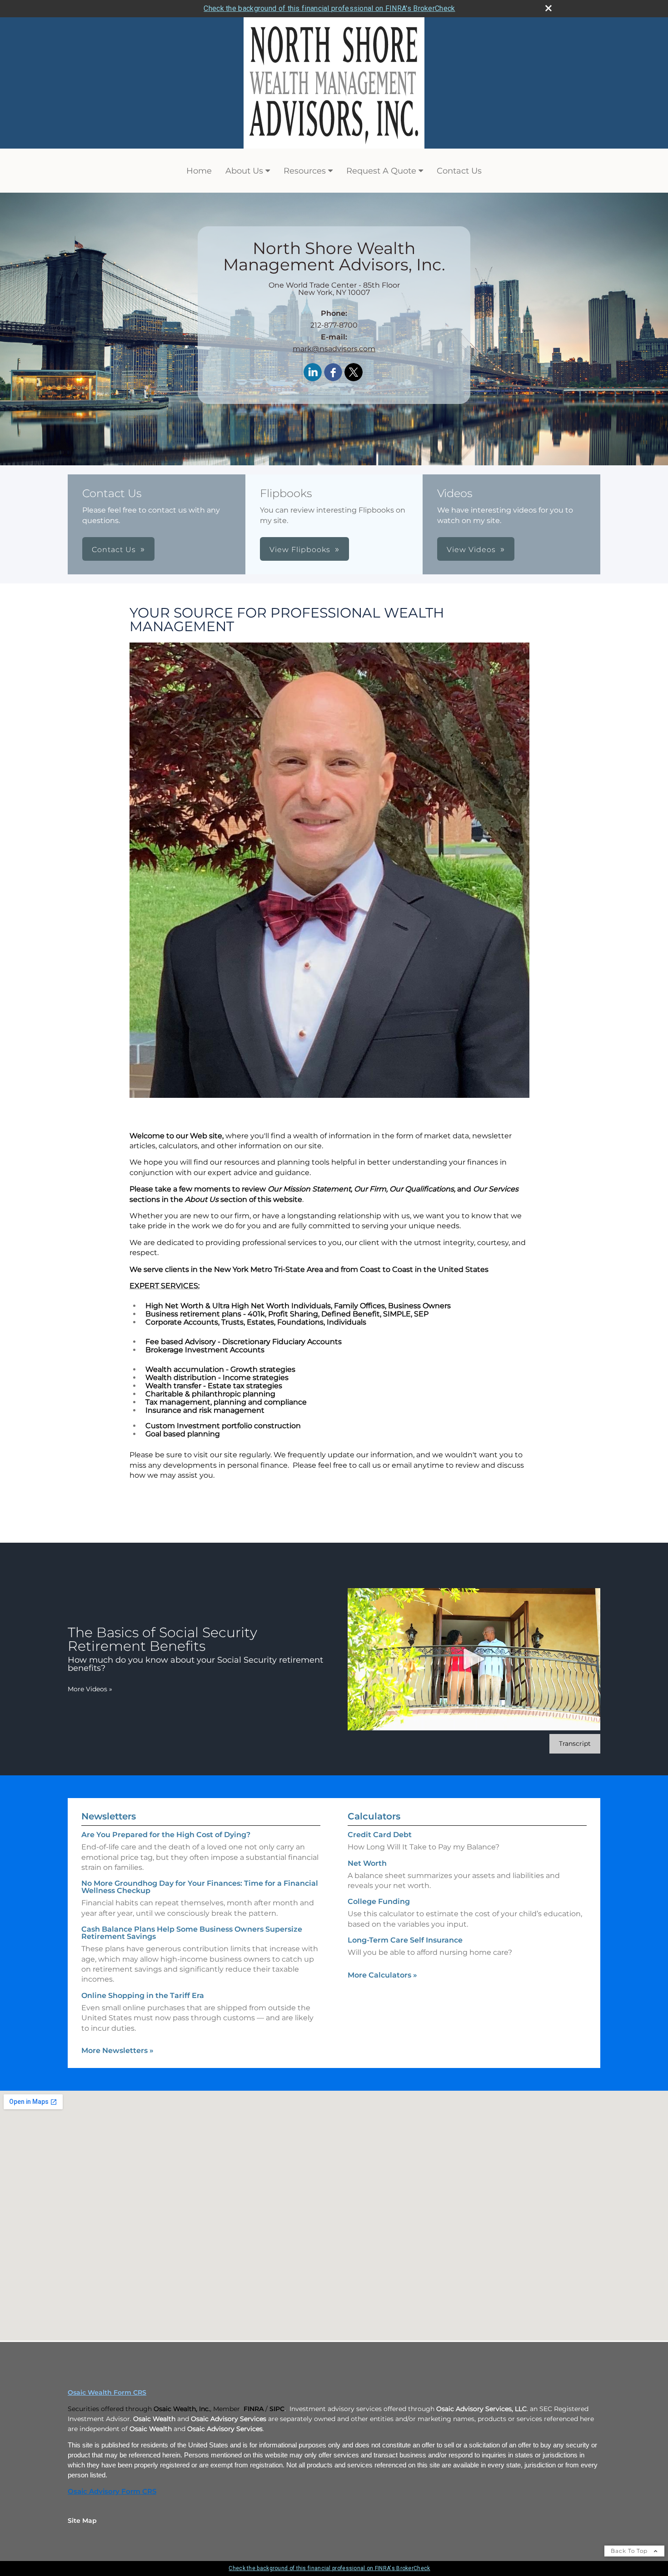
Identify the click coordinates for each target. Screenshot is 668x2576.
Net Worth (367, 1863)
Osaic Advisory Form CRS (112, 2491)
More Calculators (382, 1975)
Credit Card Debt (380, 1835)
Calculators (374, 1816)
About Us (244, 171)
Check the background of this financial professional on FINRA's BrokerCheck (329, 8)
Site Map (82, 2521)
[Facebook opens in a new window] (333, 373)
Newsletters (109, 1816)
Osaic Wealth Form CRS (107, 2392)
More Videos (90, 1689)
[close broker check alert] (548, 8)
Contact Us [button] (114, 550)
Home (199, 171)
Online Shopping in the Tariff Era (143, 1996)
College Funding (379, 1901)
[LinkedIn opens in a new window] (313, 373)
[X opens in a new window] (354, 373)
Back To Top (630, 2551)
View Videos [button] (471, 550)
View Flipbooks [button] (300, 550)
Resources (305, 171)
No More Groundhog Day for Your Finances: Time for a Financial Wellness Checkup (200, 1887)
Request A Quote (381, 171)
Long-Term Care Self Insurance (405, 1940)
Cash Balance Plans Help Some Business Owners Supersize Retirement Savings (192, 1933)
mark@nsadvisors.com (334, 349)
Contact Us (459, 171)
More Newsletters (117, 2050)
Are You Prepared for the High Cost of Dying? (166, 1835)
